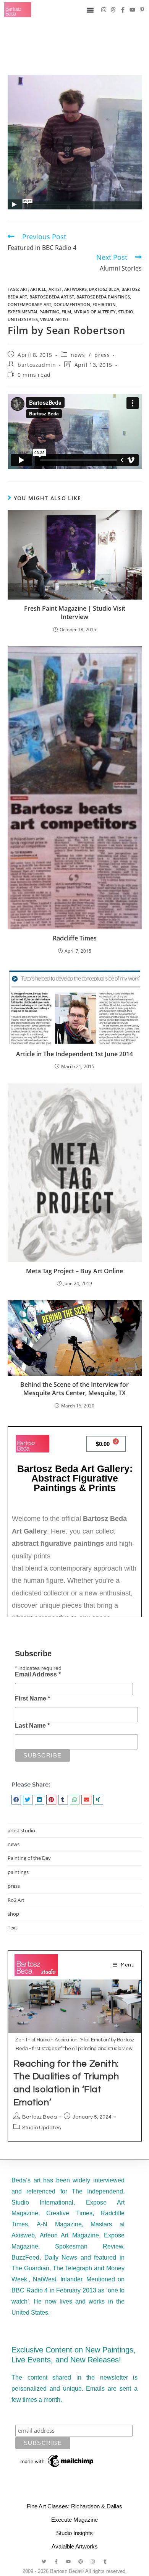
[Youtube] (132, 10)
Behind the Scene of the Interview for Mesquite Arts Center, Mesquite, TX (74, 1389)
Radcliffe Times (75, 938)
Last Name (32, 1726)
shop (13, 1914)
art (24, 289)
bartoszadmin (37, 365)
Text (12, 1928)
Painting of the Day (29, 1858)
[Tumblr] (105, 2561)
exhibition (104, 304)
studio (126, 312)
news (78, 355)
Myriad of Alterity (95, 312)
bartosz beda (104, 289)
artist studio (21, 1830)
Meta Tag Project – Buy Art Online (74, 1271)
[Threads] (113, 10)
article (38, 289)
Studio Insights (74, 2533)
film (66, 312)
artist (55, 289)
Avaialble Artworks (75, 2546)
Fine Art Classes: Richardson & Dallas (74, 2506)
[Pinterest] (81, 2561)
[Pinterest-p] (142, 10)
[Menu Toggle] (90, 10)
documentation (72, 304)
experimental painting (33, 312)
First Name (32, 1698)
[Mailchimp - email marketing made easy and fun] (57, 2461)
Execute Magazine (74, 2520)
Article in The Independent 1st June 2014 (74, 1054)
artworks (75, 289)
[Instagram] (104, 10)
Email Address (38, 1674)
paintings (18, 1872)
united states (23, 319)
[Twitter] (44, 2561)
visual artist (54, 319)
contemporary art (29, 304)
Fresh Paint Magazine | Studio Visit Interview (75, 613)
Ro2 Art (16, 1900)
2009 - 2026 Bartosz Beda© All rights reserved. (75, 2571)
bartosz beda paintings (103, 297)
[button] (16, 1800)
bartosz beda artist (52, 297)
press (102, 355)
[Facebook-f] (123, 10)
